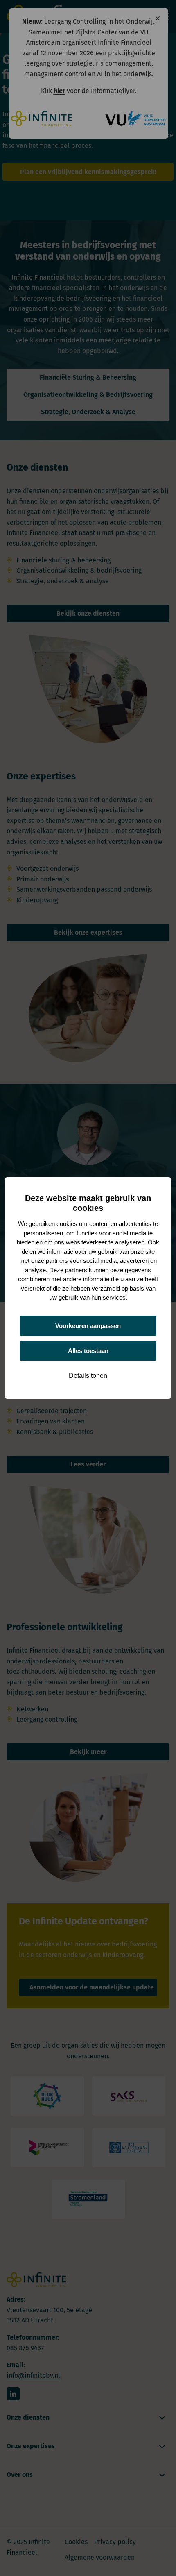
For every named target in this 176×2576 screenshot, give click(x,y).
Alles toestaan (88, 1351)
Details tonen (88, 1376)
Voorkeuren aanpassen (88, 1326)
